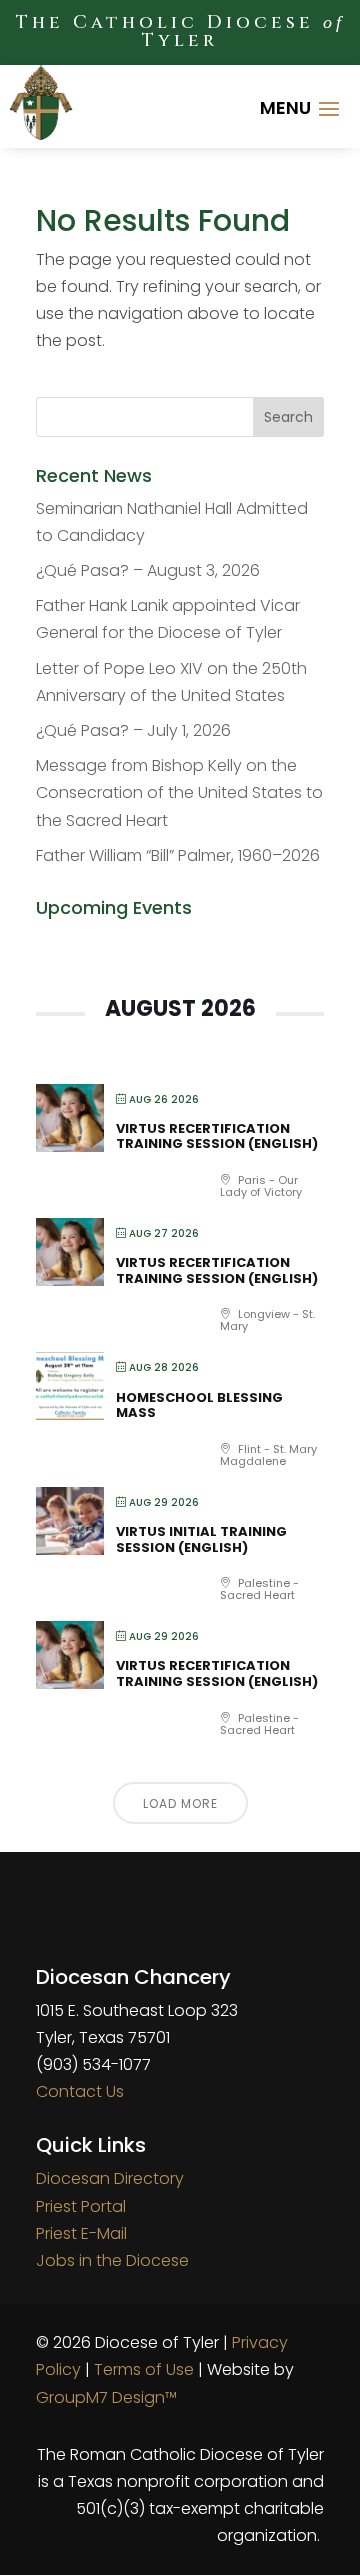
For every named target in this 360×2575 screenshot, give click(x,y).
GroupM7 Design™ (106, 2397)
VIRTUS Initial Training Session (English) (201, 1539)
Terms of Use (144, 2369)
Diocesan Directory (110, 2178)
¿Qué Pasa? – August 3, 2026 (148, 570)
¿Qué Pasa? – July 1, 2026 (133, 730)
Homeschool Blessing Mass (199, 1405)
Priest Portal (81, 2206)
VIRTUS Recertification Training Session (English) (217, 1136)
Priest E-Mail (81, 2233)
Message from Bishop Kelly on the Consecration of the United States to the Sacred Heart (179, 792)
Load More (180, 1803)
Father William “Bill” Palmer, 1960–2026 (178, 855)
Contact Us (80, 2091)
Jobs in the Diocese (112, 2260)
